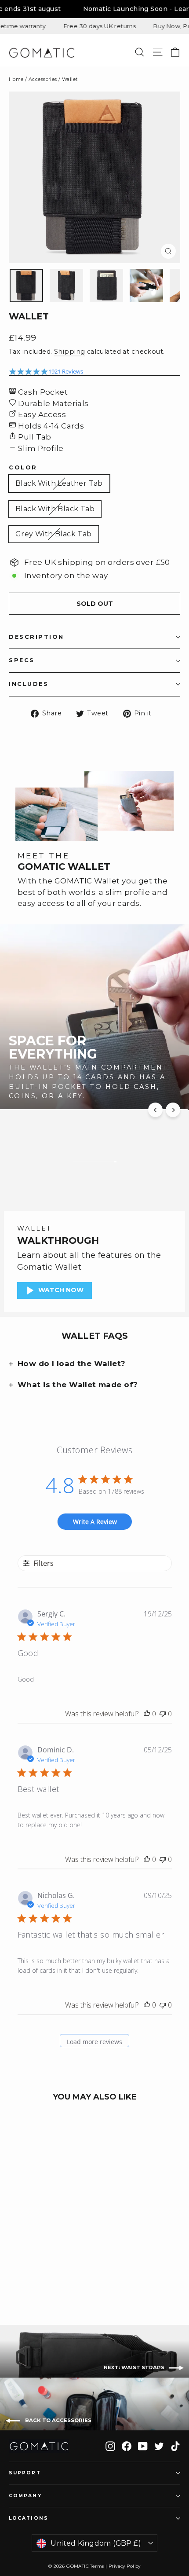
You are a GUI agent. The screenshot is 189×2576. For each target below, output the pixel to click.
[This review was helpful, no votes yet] (147, 1714)
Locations (29, 2518)
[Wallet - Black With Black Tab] (23, 2271)
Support (25, 2473)
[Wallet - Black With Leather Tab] (14, 2271)
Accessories (43, 79)
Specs (22, 660)
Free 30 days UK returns (62, 26)
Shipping (69, 352)
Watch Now (61, 1290)
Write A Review (95, 1522)
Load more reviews (94, 2042)
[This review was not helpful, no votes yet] (163, 1714)
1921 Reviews (66, 372)
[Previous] (155, 1110)
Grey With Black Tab (54, 534)
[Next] (173, 1110)
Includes (29, 684)
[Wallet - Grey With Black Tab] (33, 2271)
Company (25, 2496)
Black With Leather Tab (59, 483)
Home (16, 79)
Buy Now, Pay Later (145, 26)
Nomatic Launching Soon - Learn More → (101, 9)
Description (36, 637)
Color (23, 468)
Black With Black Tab (55, 509)
